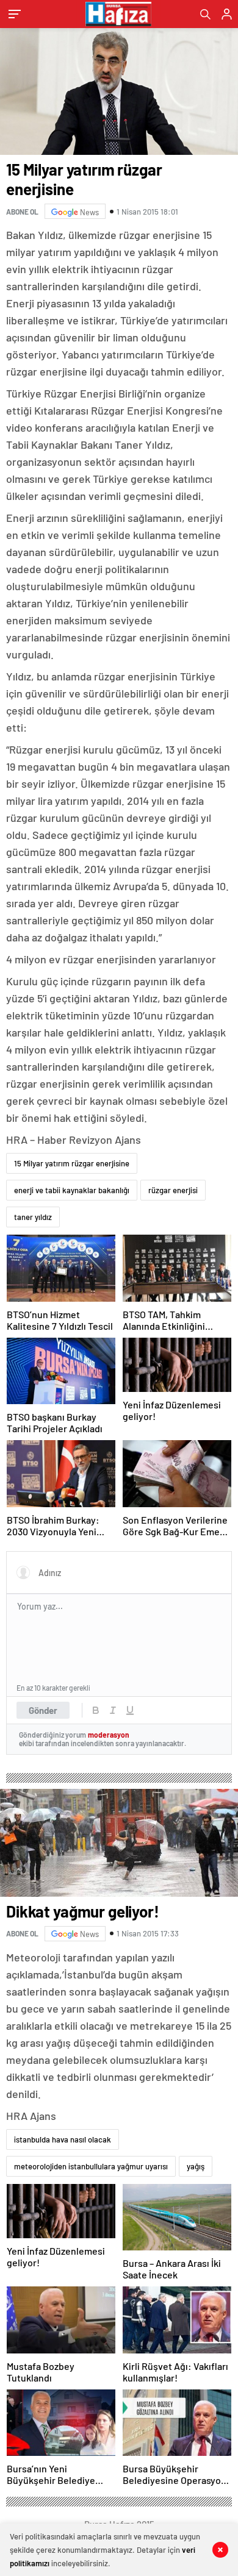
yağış (196, 2166)
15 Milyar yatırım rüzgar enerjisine (72, 1163)
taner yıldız (33, 1217)
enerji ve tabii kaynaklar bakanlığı (72, 1190)
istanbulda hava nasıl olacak (63, 2139)
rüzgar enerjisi (173, 1190)
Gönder (43, 1710)
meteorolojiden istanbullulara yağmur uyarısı (91, 2166)
